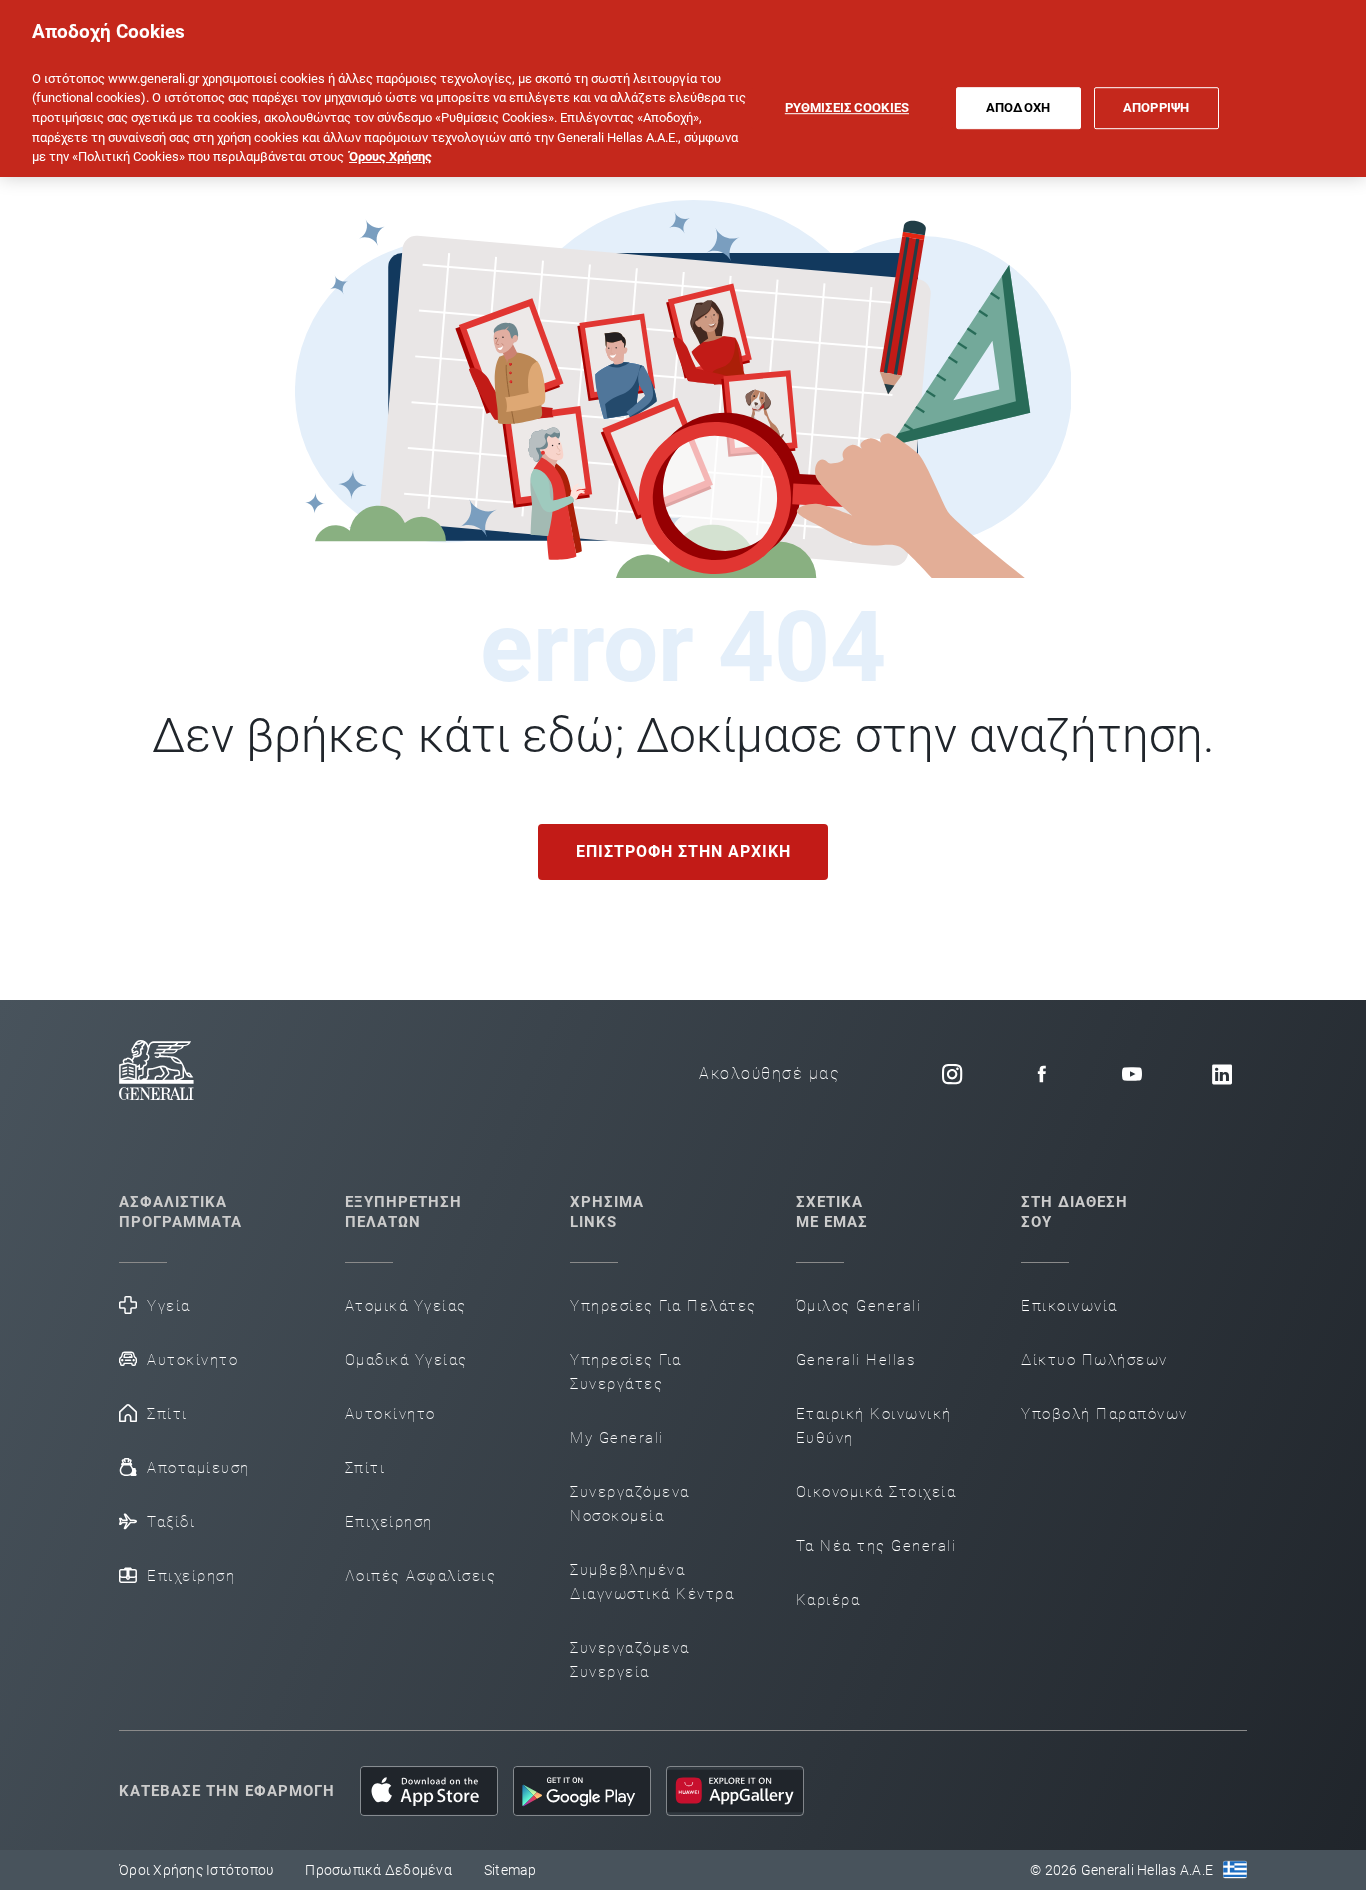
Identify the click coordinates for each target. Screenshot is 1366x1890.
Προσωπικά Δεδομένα (378, 1870)
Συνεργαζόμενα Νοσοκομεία (630, 1504)
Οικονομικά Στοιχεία (876, 1492)
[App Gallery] (735, 1791)
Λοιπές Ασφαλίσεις (421, 1576)
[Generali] (156, 1073)
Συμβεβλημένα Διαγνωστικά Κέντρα (652, 1582)
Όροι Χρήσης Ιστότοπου (196, 1870)
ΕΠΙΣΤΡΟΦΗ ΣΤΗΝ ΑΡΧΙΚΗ (683, 851)
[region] (683, 88)
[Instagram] (952, 1074)
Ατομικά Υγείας (406, 1306)
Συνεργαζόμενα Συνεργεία (630, 1660)
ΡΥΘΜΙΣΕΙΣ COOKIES (847, 107)
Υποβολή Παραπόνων (1104, 1414)
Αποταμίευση (198, 1468)
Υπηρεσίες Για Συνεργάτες (626, 1372)
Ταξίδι (171, 1522)
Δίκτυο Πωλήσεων (1094, 1360)
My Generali (617, 1438)
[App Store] (429, 1791)
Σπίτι (167, 1414)
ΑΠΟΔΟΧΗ (1018, 107)
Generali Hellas (856, 1360)
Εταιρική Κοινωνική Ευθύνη (874, 1426)
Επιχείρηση (191, 1576)
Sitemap (510, 1870)
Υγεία (169, 1306)
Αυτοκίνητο (192, 1360)
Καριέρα (828, 1600)
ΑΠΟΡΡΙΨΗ (1156, 107)
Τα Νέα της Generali (876, 1546)
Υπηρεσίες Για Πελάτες (663, 1306)
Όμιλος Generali (859, 1306)
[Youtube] (1132, 1074)
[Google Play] (582, 1791)
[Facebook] (1042, 1074)
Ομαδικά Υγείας (406, 1360)
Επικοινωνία (1069, 1306)
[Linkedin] (1222, 1074)
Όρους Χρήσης (390, 156)
